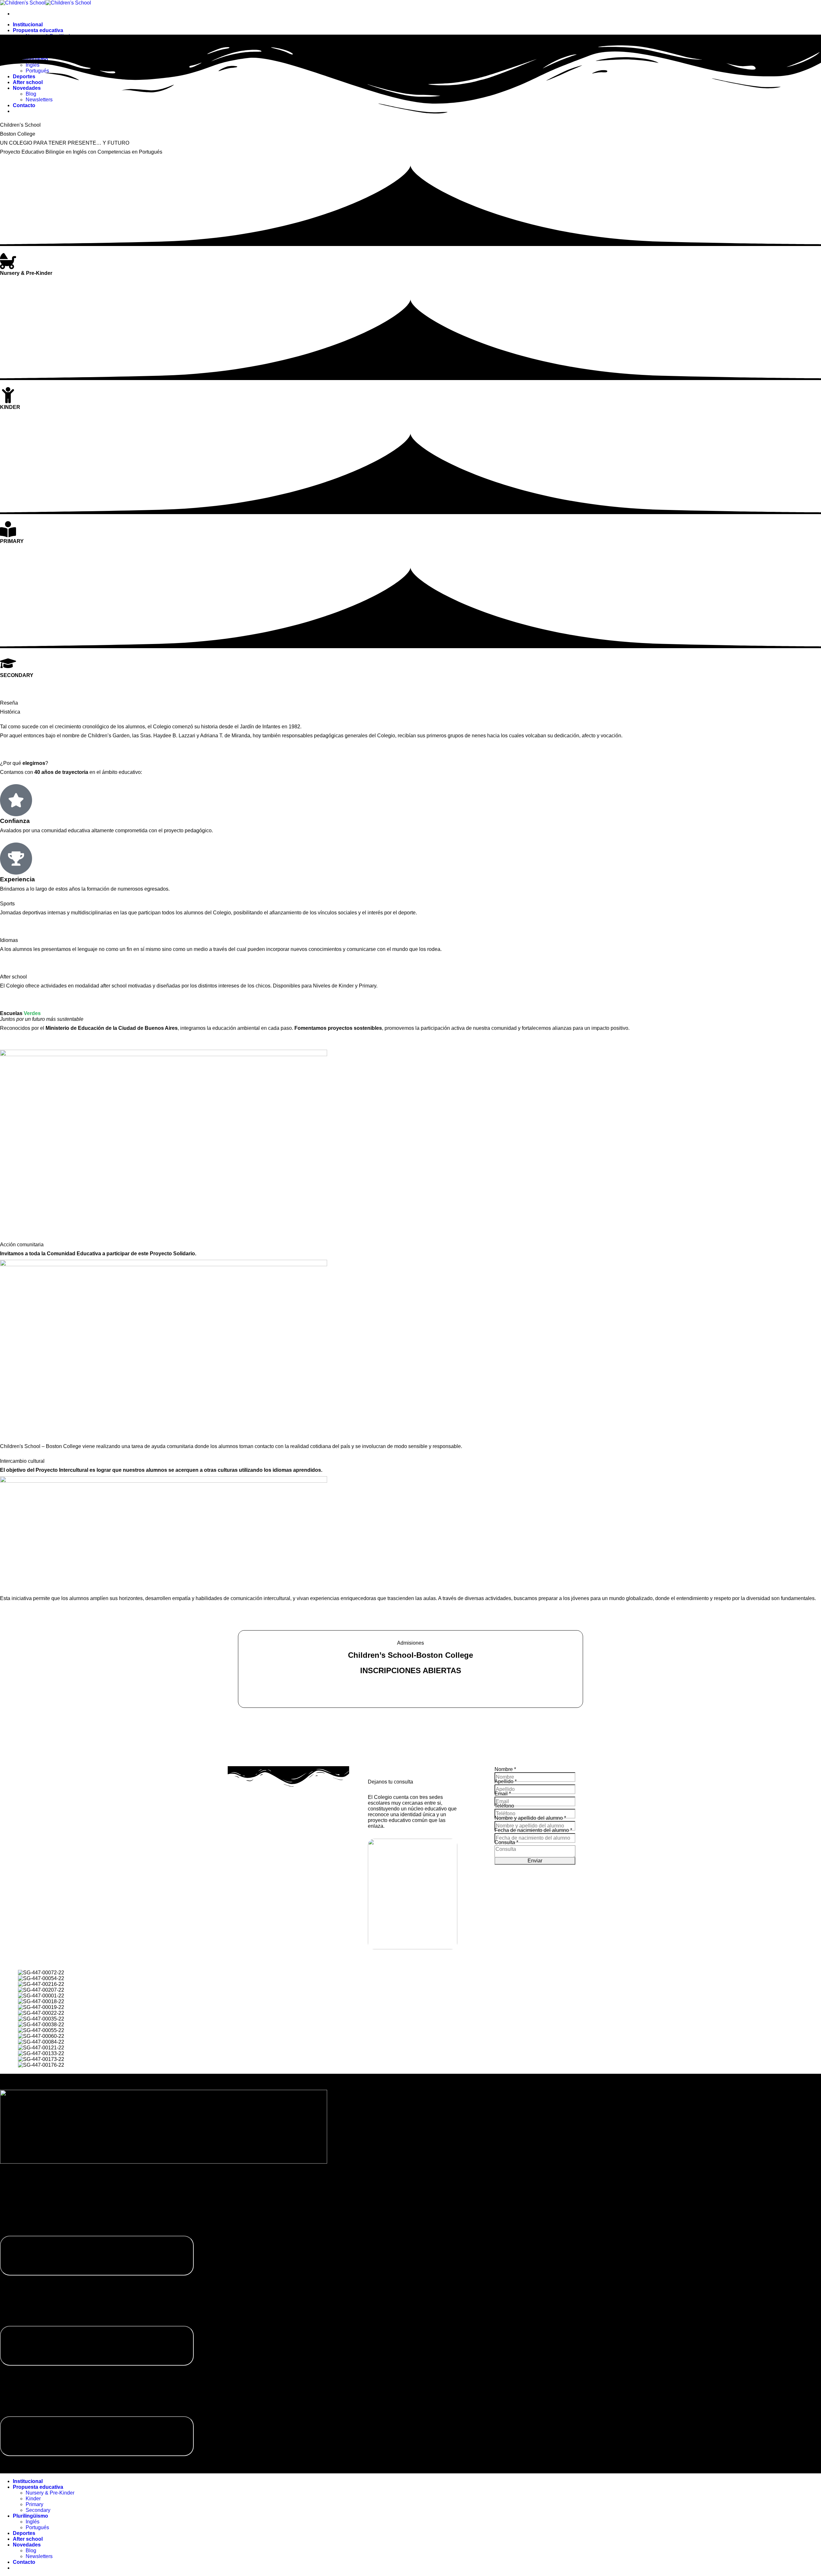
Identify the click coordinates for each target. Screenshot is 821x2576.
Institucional (28, 25)
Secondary (38, 2510)
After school (28, 2539)
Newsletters (39, 2556)
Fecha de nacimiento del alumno (533, 1830)
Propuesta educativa (38, 30)
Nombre (505, 1769)
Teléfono (504, 1806)
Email (503, 1794)
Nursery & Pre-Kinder (50, 2493)
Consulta (506, 1842)
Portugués (37, 2527)
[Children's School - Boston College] (46, 3)
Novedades (27, 2545)
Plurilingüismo (30, 2516)
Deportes (24, 2533)
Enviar (535, 1861)
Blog (31, 2551)
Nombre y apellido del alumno (530, 1818)
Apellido (506, 1781)
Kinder (33, 2499)
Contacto (24, 2562)
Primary (34, 2504)
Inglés (33, 2522)
